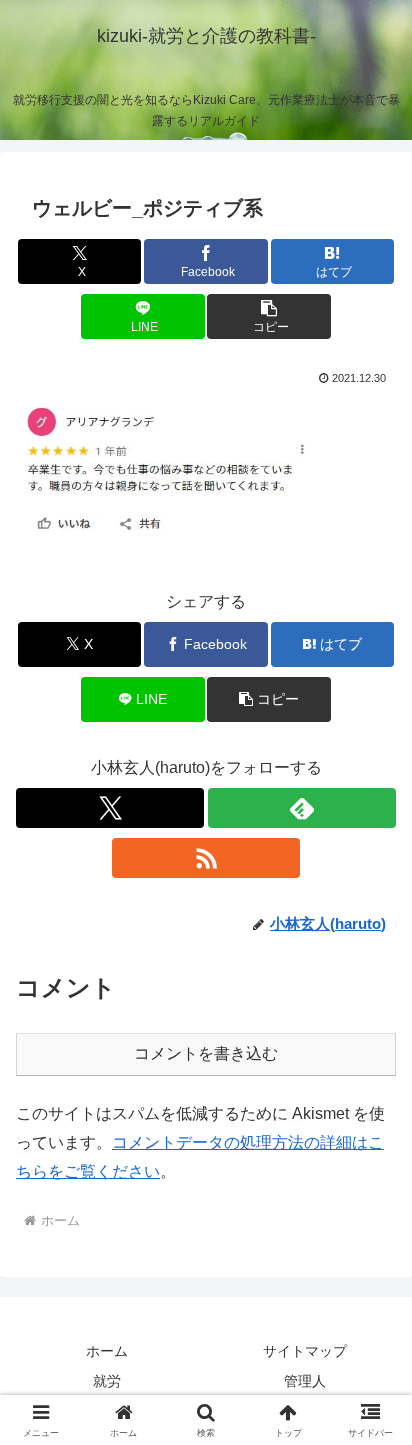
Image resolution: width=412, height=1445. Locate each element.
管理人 (305, 1381)
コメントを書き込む (206, 1053)
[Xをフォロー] (110, 808)
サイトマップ (305, 1351)
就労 (107, 1381)
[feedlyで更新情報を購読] (302, 808)
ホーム (107, 1351)
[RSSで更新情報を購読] (206, 858)
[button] (269, 316)
